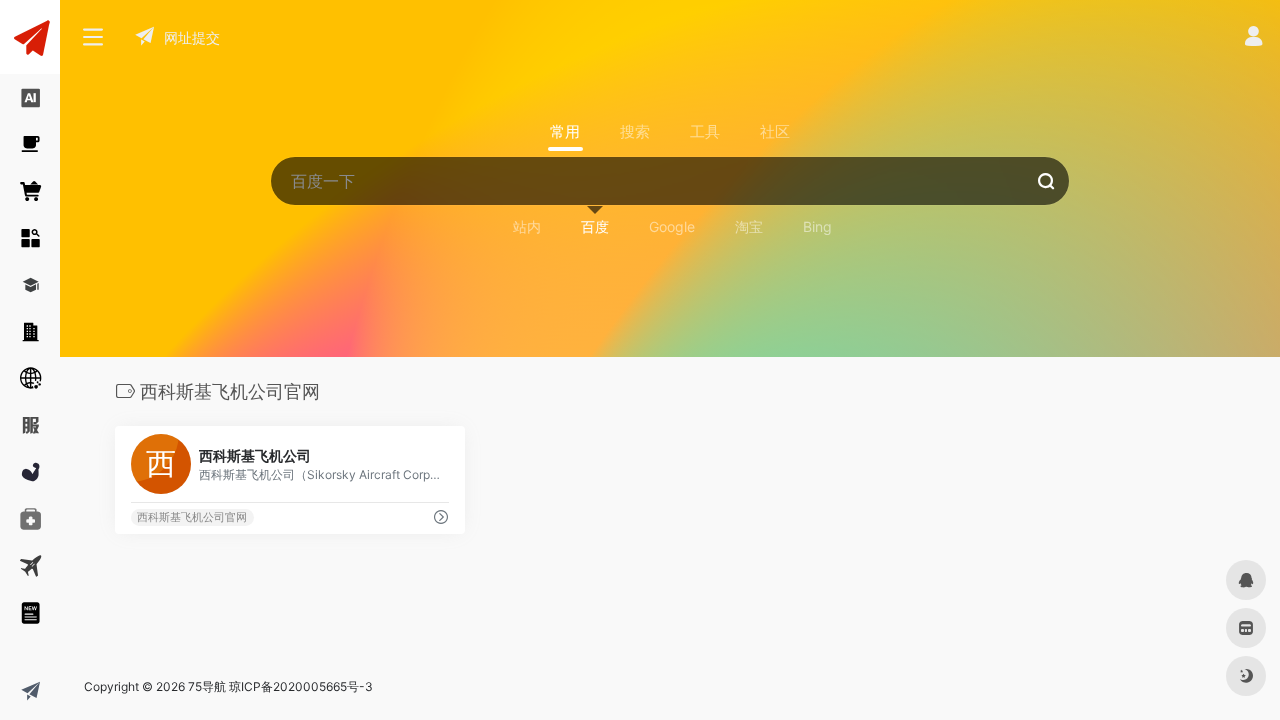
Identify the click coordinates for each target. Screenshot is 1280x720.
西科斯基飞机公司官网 (192, 517)
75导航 (207, 686)
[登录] (1253, 38)
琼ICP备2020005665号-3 (301, 686)
